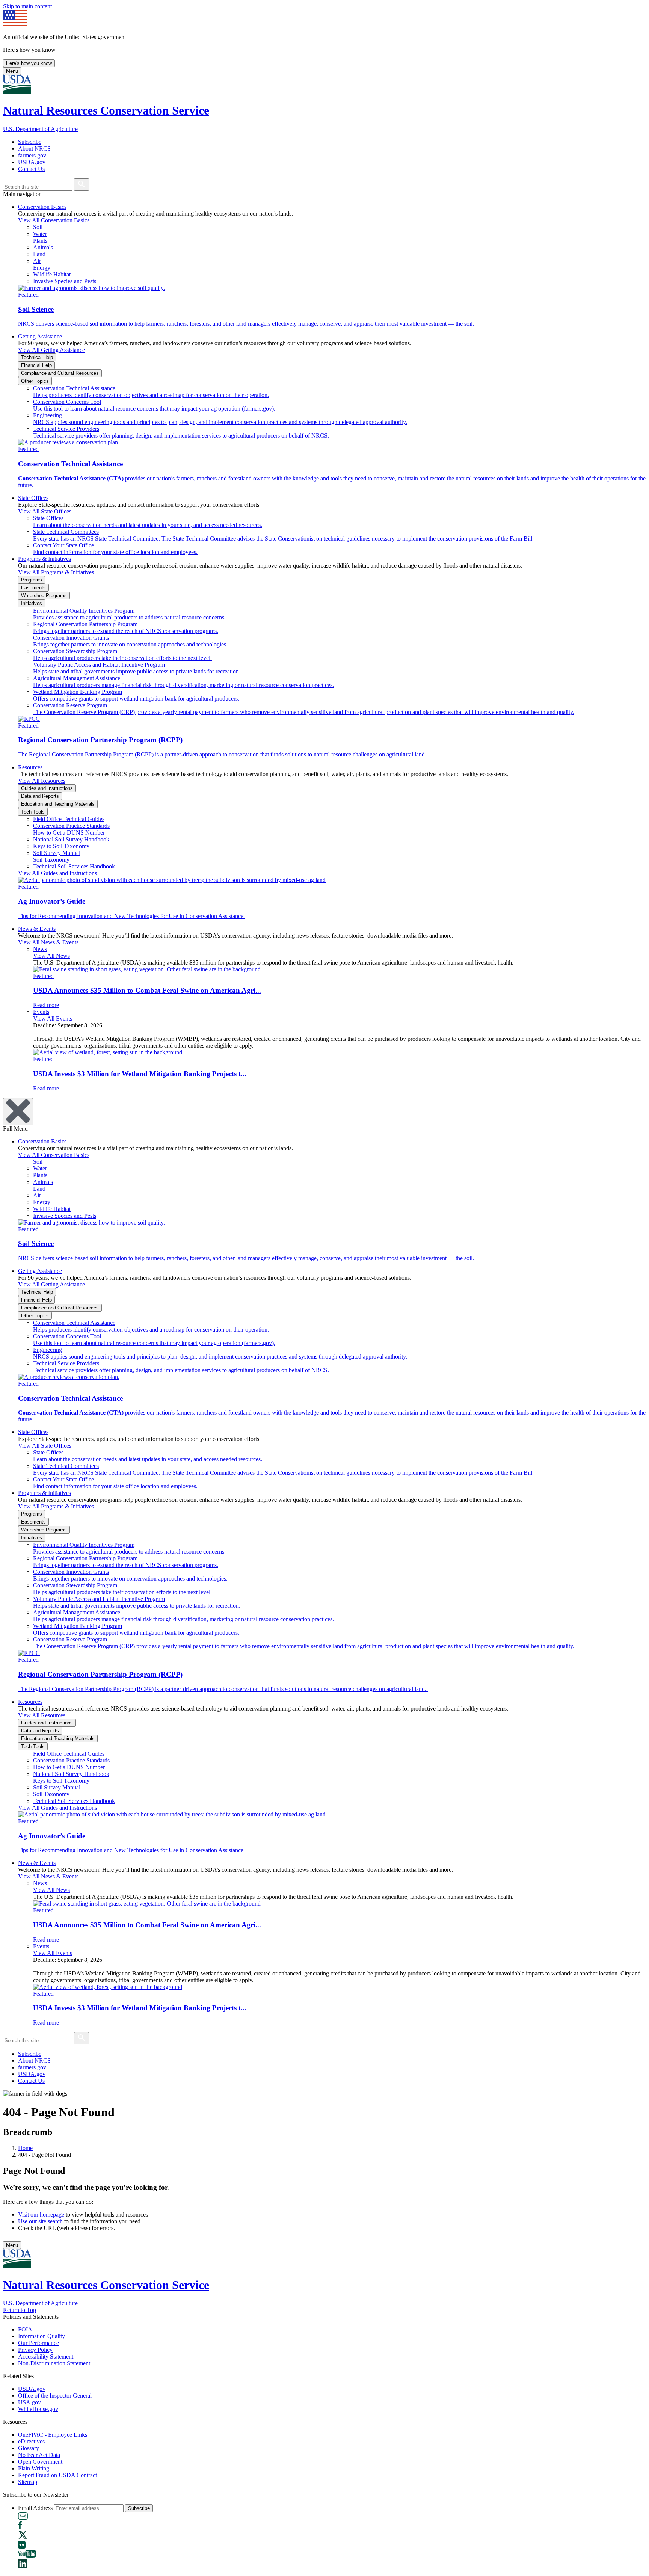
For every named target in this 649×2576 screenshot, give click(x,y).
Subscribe (30, 142)
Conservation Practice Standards (71, 826)
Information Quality (42, 2336)
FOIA (25, 2329)
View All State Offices (45, 511)
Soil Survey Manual (57, 853)
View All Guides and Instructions (57, 873)
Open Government (40, 2462)
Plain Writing (34, 2468)
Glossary (29, 2448)
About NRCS (34, 149)
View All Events (53, 1018)
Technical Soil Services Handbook (74, 866)
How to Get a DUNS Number (69, 833)
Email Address (35, 2508)
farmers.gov (32, 155)
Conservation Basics (42, 207)
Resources (30, 767)
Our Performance (38, 2343)
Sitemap (28, 2482)
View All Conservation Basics (54, 220)
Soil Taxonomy (51, 860)
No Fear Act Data (39, 2455)
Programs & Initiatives (45, 559)
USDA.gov (32, 162)
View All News (51, 956)
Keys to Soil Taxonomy (61, 846)
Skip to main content (27, 6)
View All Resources (42, 781)
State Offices (33, 498)
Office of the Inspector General (55, 2396)
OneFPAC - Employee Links (53, 2435)
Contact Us (31, 169)
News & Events (37, 929)
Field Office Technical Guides (69, 819)
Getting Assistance (40, 336)
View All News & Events (48, 942)
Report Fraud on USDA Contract (57, 2475)
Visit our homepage (41, 2214)
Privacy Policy (35, 2350)
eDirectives (31, 2441)
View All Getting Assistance (51, 350)
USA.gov (29, 2402)
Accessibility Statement (46, 2356)
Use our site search (40, 2221)
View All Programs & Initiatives (56, 572)
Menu (12, 71)
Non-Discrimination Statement (54, 2363)
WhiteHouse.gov (38, 2409)
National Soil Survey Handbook (71, 839)
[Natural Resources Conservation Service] (324, 85)
